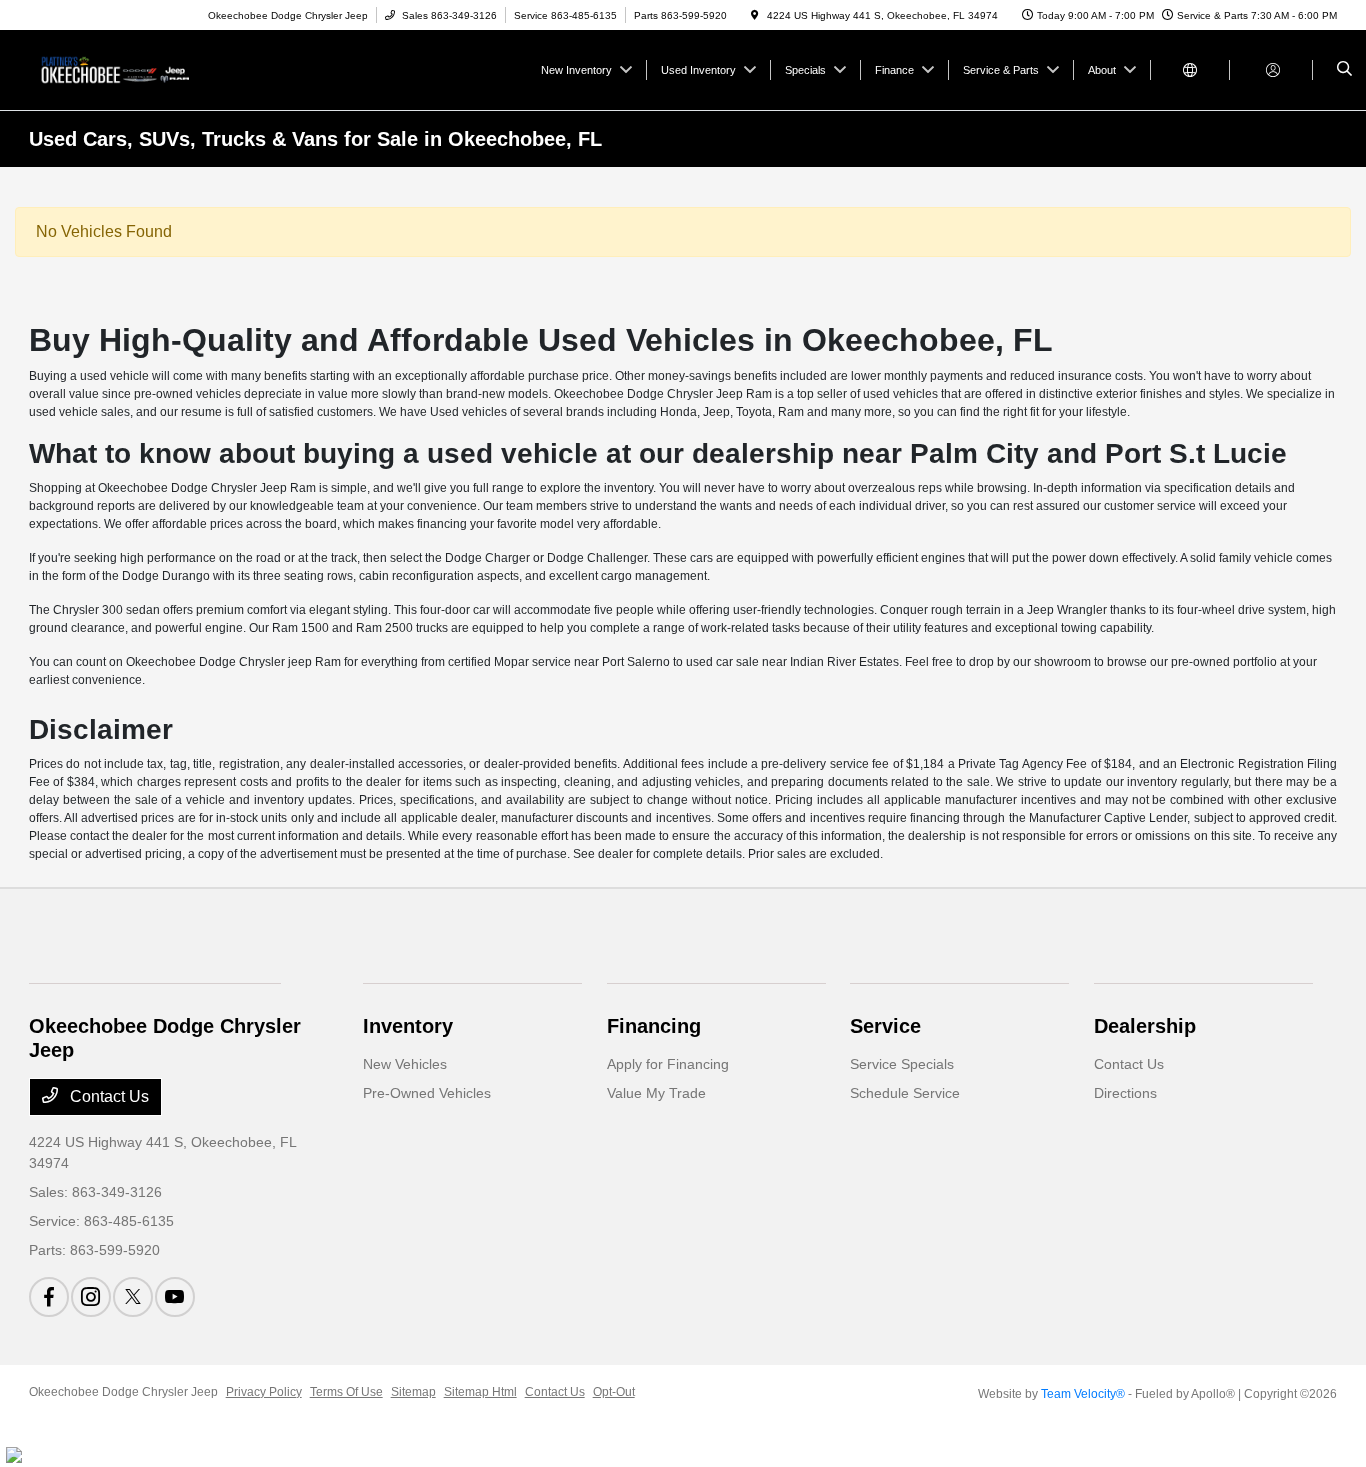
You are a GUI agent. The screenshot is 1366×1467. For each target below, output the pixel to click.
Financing (654, 1026)
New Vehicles (405, 1064)
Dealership (1145, 1026)
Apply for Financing (668, 1064)
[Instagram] (91, 1297)
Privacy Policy (264, 1392)
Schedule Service (905, 1093)
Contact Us (107, 1096)
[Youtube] (175, 1297)
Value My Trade (656, 1093)
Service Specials (902, 1064)
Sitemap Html (480, 1392)
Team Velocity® (1083, 1394)
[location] (755, 15)
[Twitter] (133, 1297)
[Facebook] (49, 1297)
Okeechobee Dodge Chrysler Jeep (123, 1392)
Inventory (408, 1026)
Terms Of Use (346, 1392)
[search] (1344, 70)
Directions (1125, 1093)
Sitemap (413, 1392)
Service (885, 1026)
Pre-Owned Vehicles (427, 1093)
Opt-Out (614, 1392)
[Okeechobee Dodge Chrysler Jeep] (119, 68)
